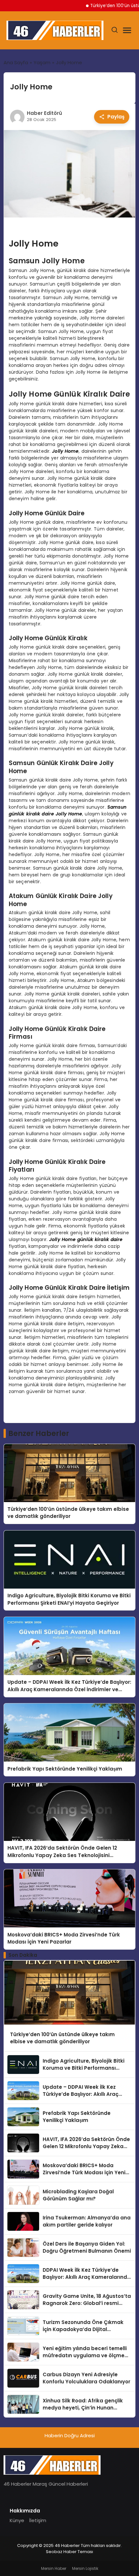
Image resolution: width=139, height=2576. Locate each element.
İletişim (38, 2520)
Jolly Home (65, 451)
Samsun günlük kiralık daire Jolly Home (68, 810)
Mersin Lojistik (85, 2568)
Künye (17, 2520)
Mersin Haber (54, 2568)
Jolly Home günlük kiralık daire (86, 1239)
